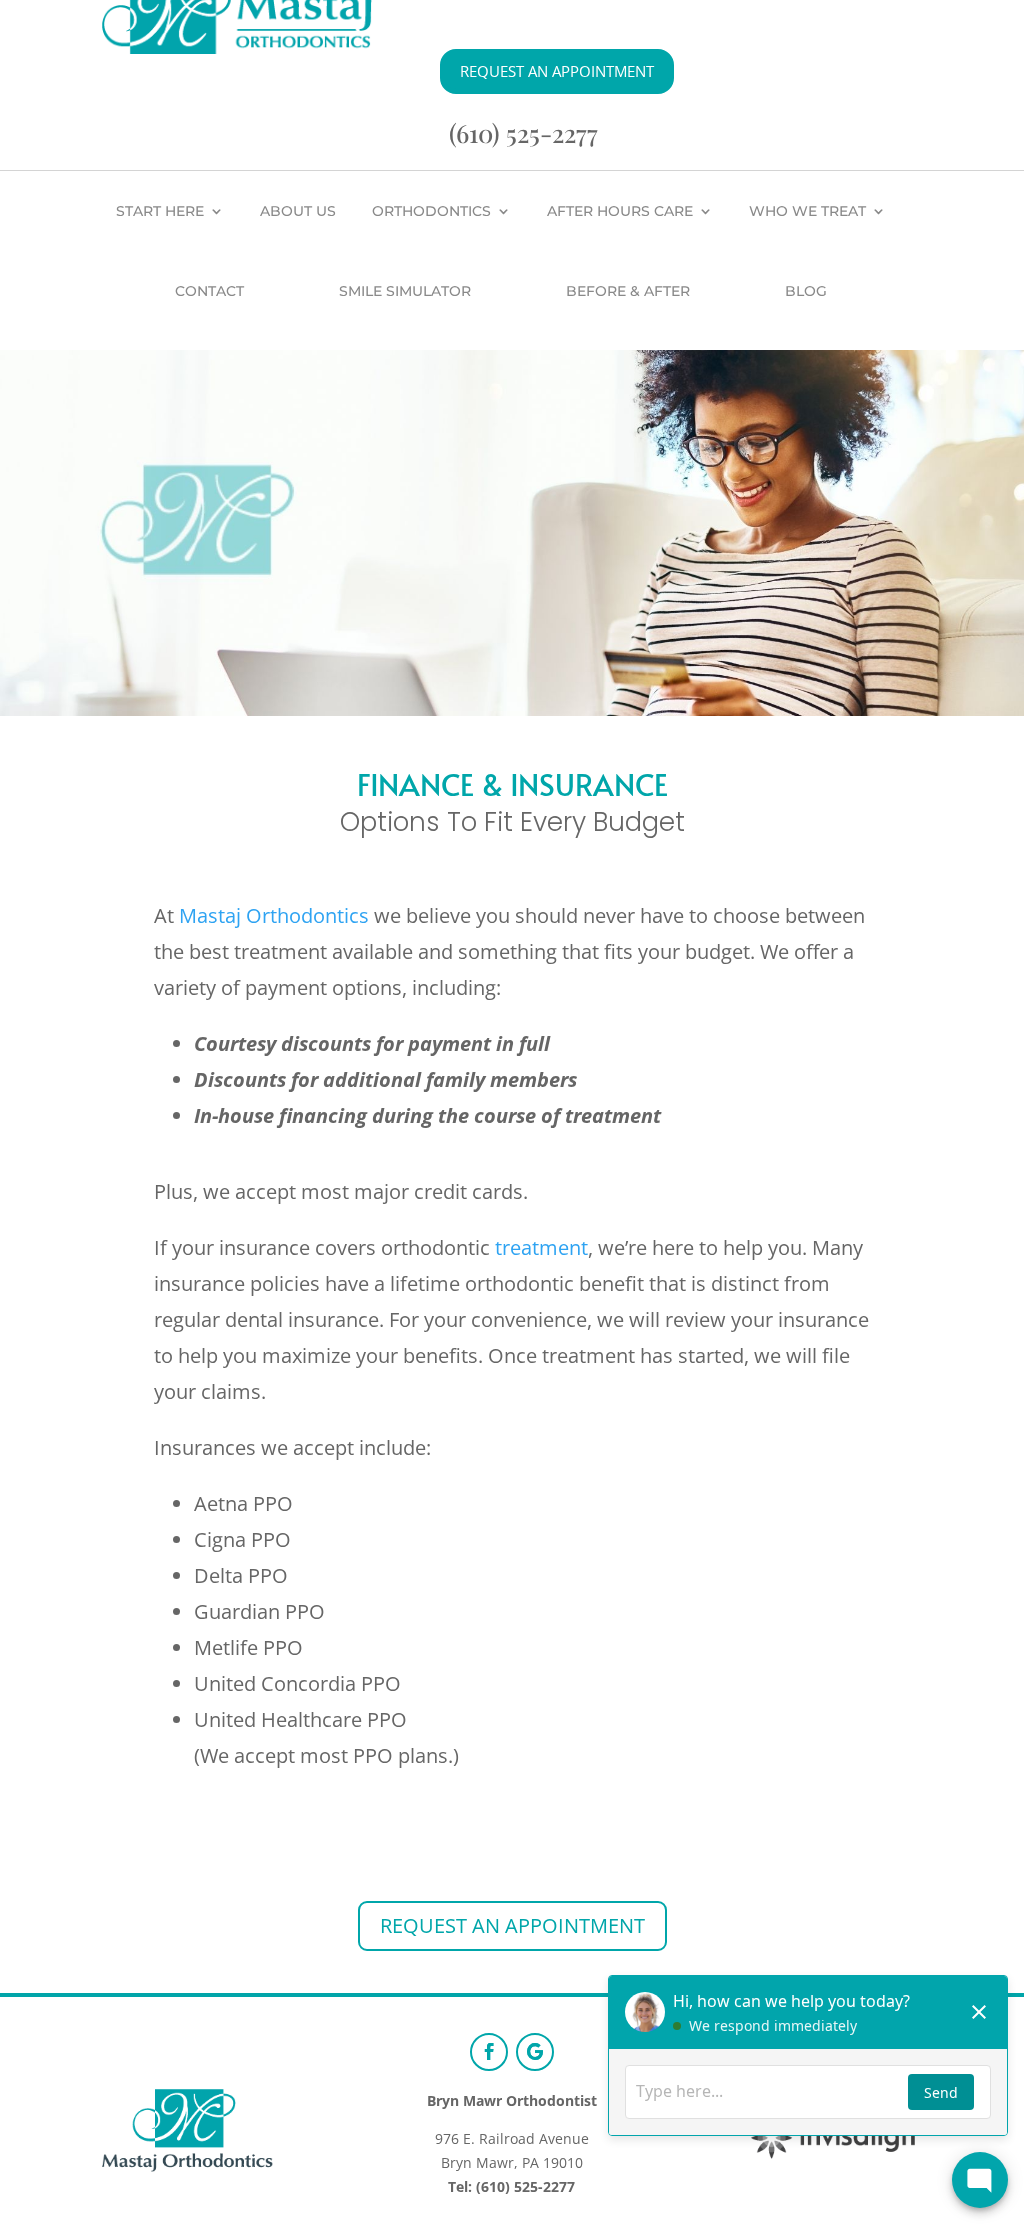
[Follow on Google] (535, 2052)
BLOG (806, 291)
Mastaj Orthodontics (274, 915)
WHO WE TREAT (807, 211)
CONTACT (209, 291)
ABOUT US (298, 211)
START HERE (160, 211)
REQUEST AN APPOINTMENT (557, 71)
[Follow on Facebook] (489, 2052)
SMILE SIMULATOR (405, 291)
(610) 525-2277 (523, 132)
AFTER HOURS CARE (620, 211)
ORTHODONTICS (431, 211)
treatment (541, 1247)
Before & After (628, 291)
